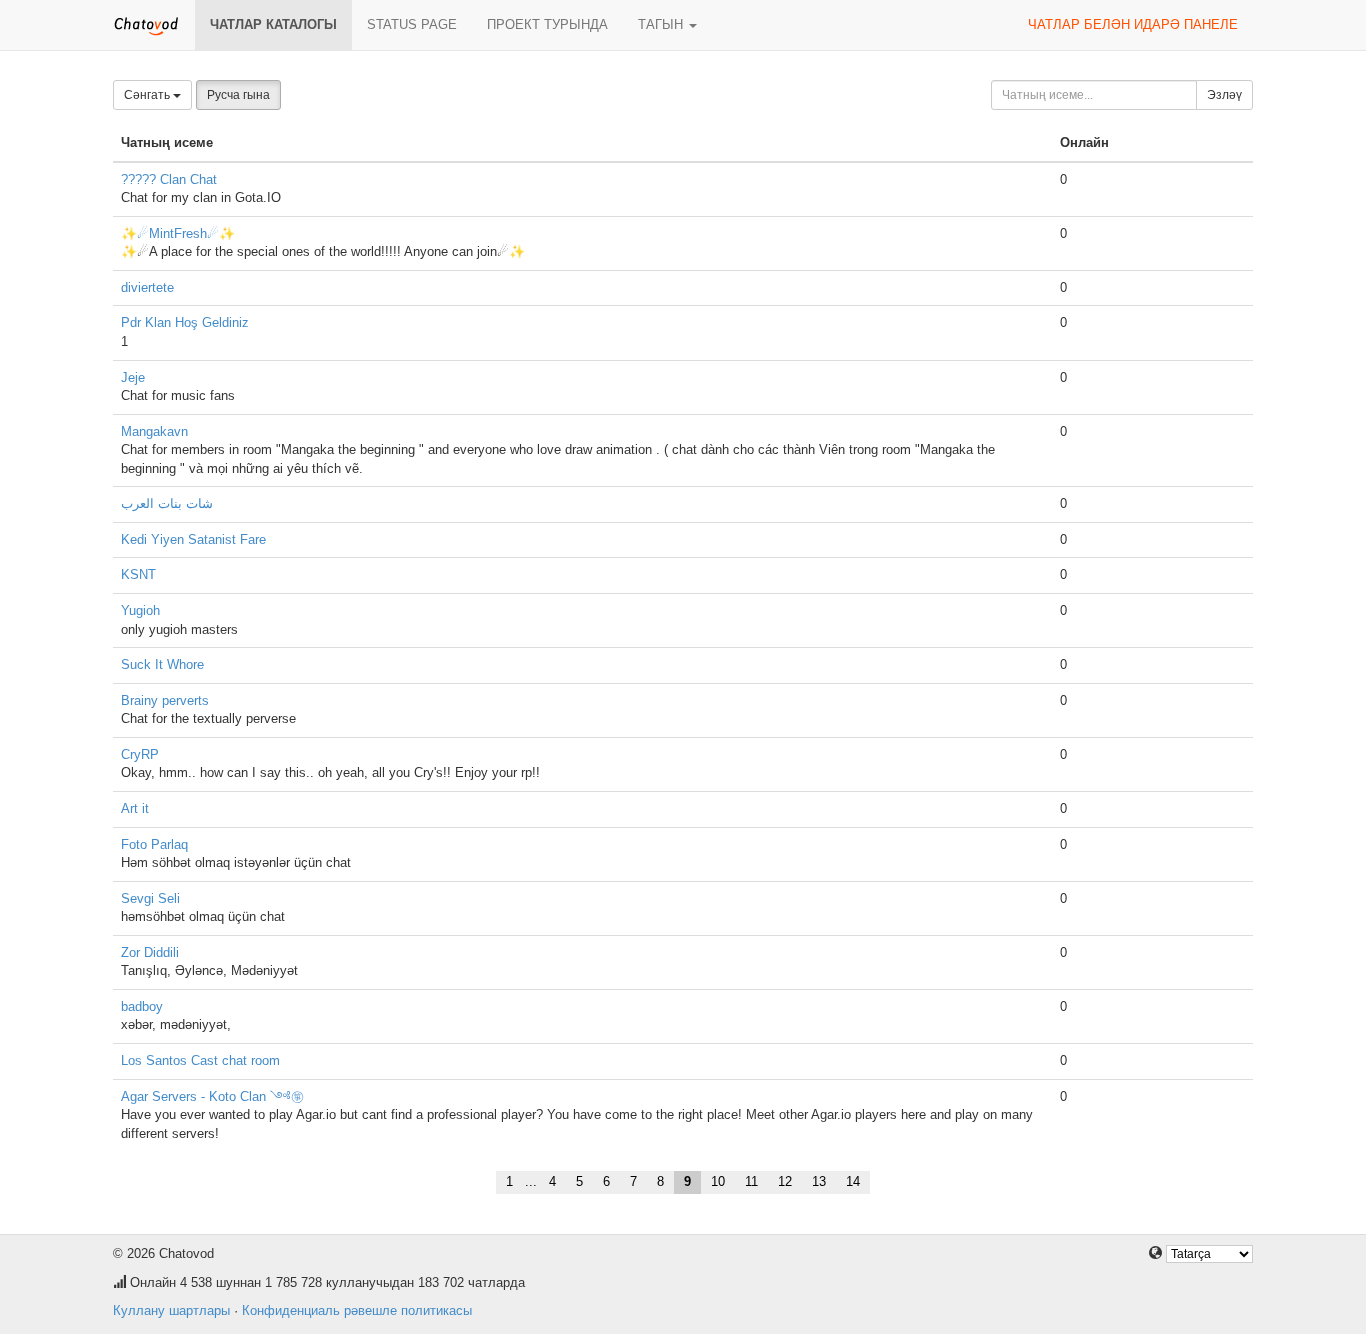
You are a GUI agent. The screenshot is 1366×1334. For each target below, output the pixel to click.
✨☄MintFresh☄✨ (178, 233)
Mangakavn (154, 431)
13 (819, 1181)
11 (751, 1181)
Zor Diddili (150, 952)
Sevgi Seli (150, 898)
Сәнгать (148, 95)
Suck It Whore (162, 664)
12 (785, 1181)
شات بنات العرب (167, 503)
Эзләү (1224, 95)
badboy (142, 1006)
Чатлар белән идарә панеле (1133, 24)
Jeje (133, 377)
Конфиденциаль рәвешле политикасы (357, 1310)
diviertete (147, 287)
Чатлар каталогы (273, 24)
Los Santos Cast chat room (200, 1060)
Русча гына (238, 95)
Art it (135, 808)
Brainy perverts (165, 700)
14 (853, 1181)
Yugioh (140, 610)
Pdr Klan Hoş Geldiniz (185, 322)
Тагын (662, 24)
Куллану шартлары (171, 1310)
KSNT (138, 574)
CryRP (140, 754)
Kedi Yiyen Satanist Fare (193, 539)
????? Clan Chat (169, 179)
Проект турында (547, 24)
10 (718, 1181)
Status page (412, 24)
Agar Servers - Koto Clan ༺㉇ (212, 1096)
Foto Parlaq (154, 844)
